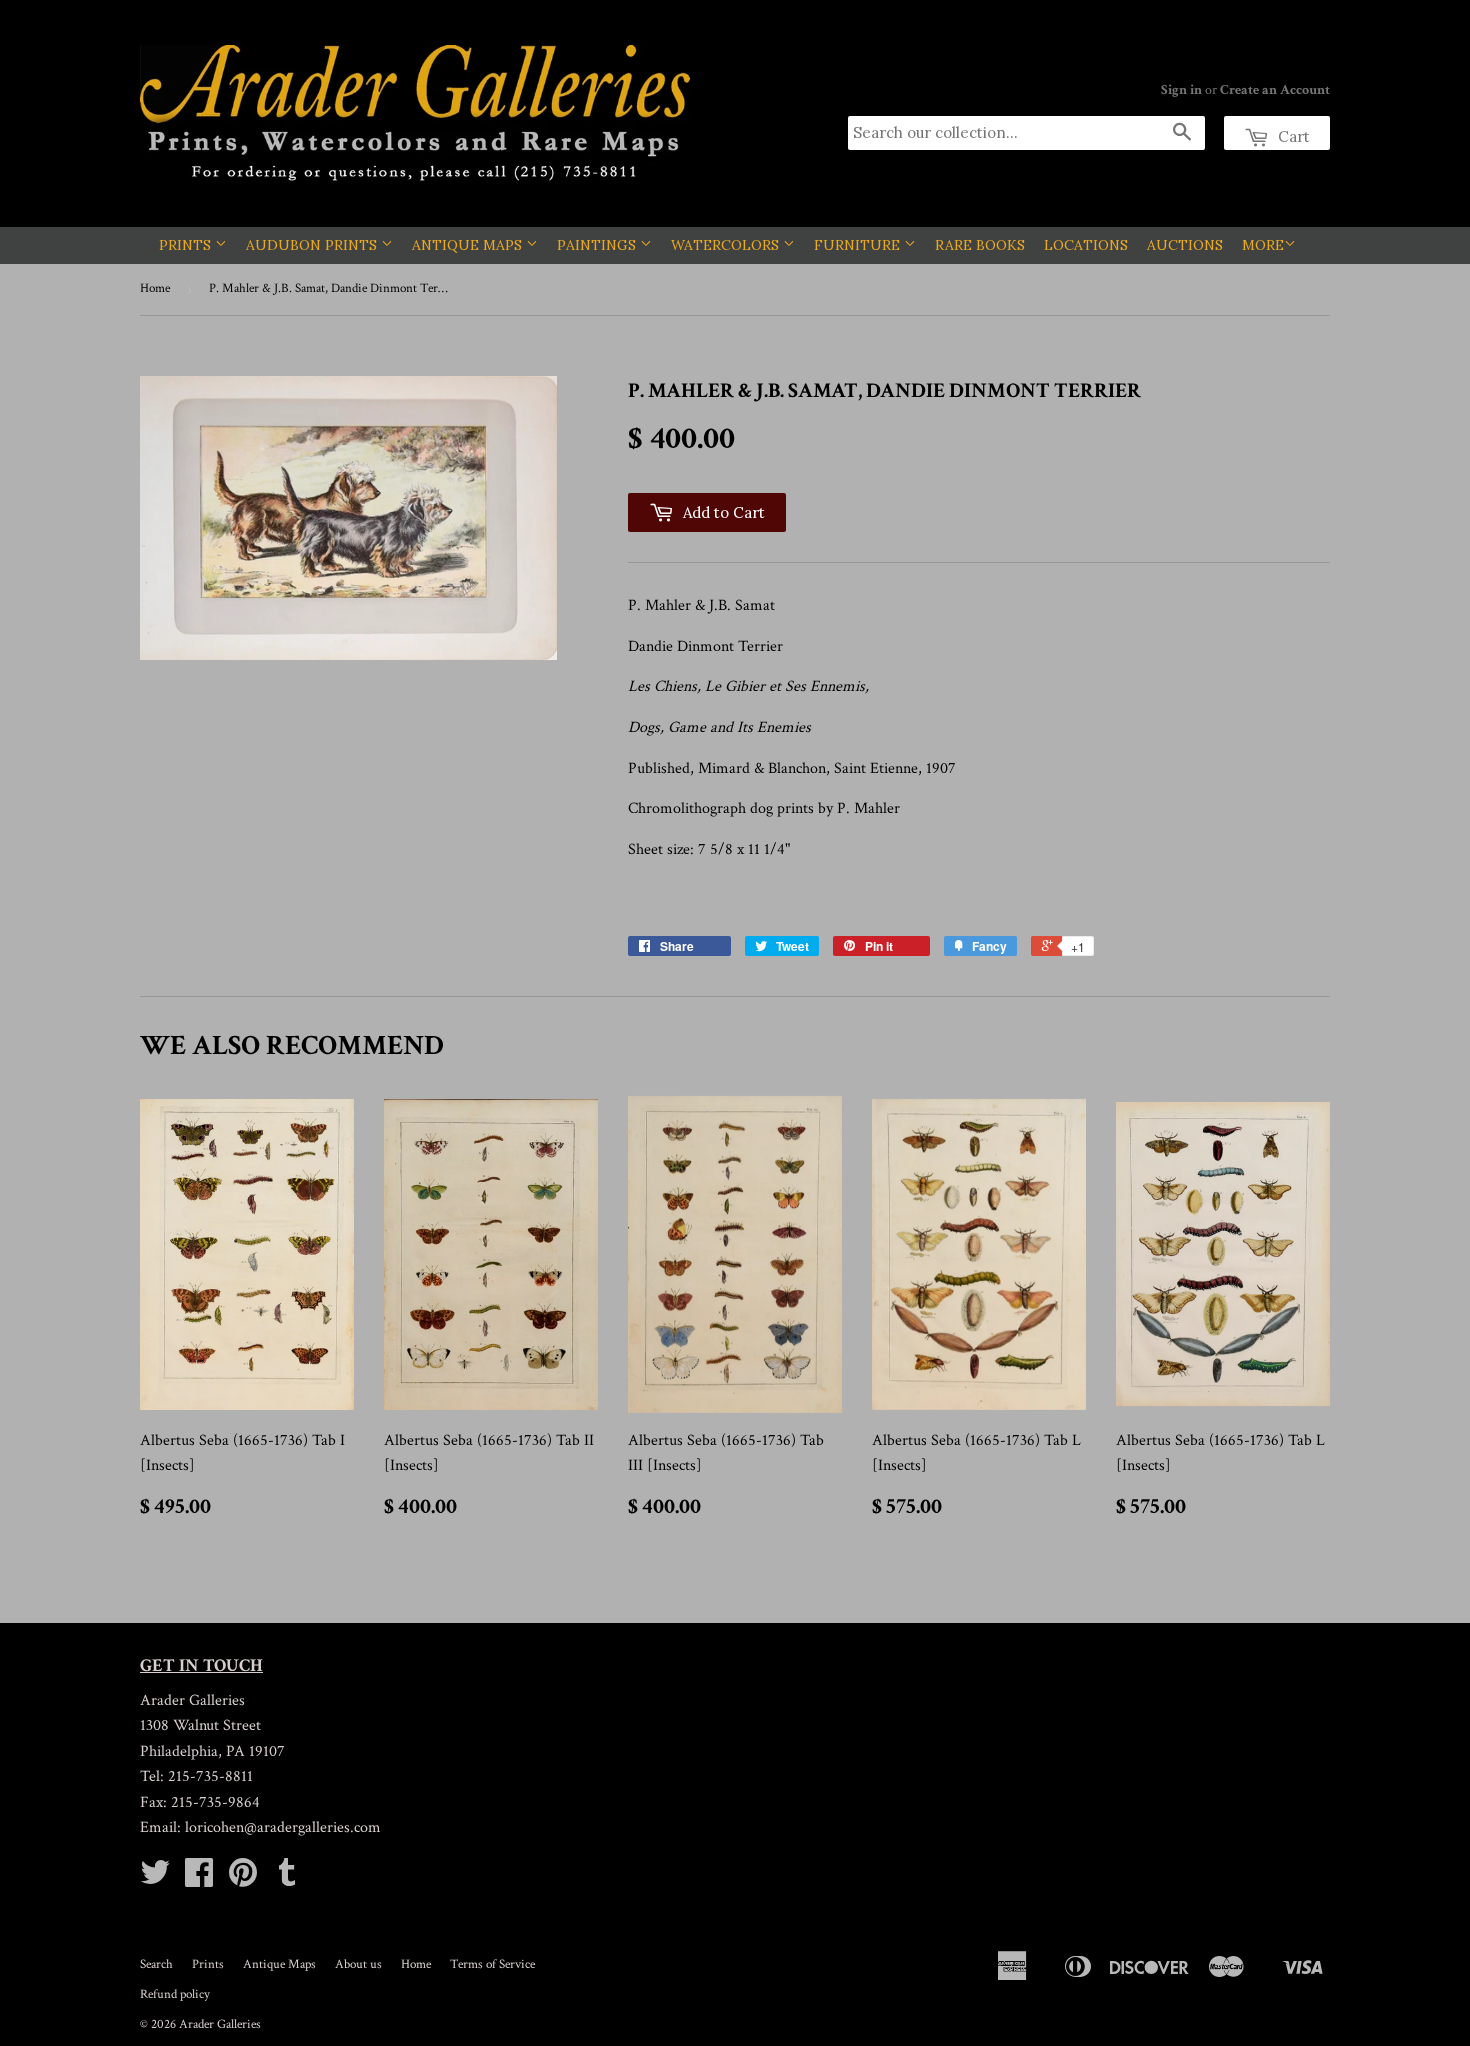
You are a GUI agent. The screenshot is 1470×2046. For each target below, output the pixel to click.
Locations (1086, 245)
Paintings (598, 245)
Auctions (1185, 245)
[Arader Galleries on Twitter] (155, 1879)
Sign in (1181, 90)
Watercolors (727, 245)
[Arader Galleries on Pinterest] (243, 1879)
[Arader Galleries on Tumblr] (287, 1879)
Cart (1292, 136)
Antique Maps (469, 245)
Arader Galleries (220, 2024)
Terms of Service (492, 1964)
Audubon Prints (313, 245)
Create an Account (1275, 90)
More (1263, 245)
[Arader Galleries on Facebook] (199, 1879)
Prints (187, 245)
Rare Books (980, 245)
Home (155, 288)
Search (156, 1964)
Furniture (859, 245)
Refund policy (175, 1994)
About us (358, 1964)
